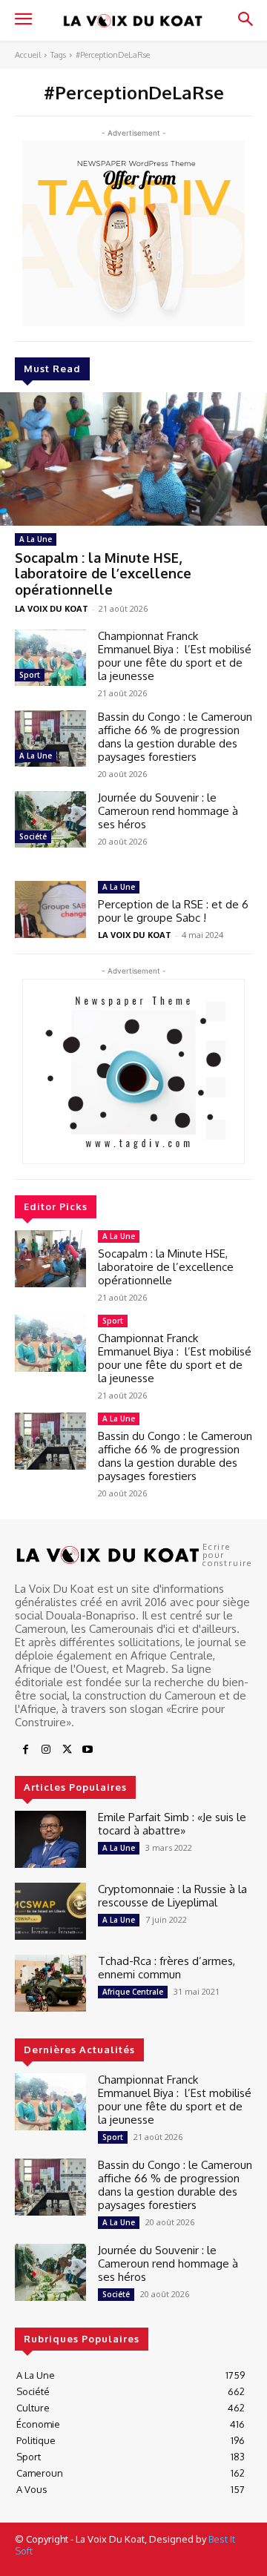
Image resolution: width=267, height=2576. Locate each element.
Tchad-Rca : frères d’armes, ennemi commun (167, 1968)
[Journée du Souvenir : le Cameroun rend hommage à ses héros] (50, 820)
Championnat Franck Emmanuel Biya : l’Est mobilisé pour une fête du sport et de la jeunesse (175, 656)
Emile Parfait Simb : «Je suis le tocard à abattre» (172, 1824)
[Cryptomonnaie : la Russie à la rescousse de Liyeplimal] (50, 1911)
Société (33, 836)
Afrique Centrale (133, 1992)
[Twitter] (67, 1750)
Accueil (28, 55)
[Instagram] (46, 1750)
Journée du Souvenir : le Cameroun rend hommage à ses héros (168, 811)
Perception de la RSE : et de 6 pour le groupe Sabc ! (173, 911)
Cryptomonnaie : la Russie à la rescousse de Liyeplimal (172, 1896)
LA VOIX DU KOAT (52, 608)
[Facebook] (25, 1750)
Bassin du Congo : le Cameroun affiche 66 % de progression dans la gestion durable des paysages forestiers (175, 737)
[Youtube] (88, 1750)
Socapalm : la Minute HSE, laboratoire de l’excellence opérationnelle (103, 574)
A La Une (36, 539)
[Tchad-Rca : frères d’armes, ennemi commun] (50, 1983)
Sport (30, 675)
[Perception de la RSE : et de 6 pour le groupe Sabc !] (50, 909)
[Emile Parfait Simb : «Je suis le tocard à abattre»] (50, 1839)
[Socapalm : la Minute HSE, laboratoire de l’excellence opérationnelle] (133, 459)
